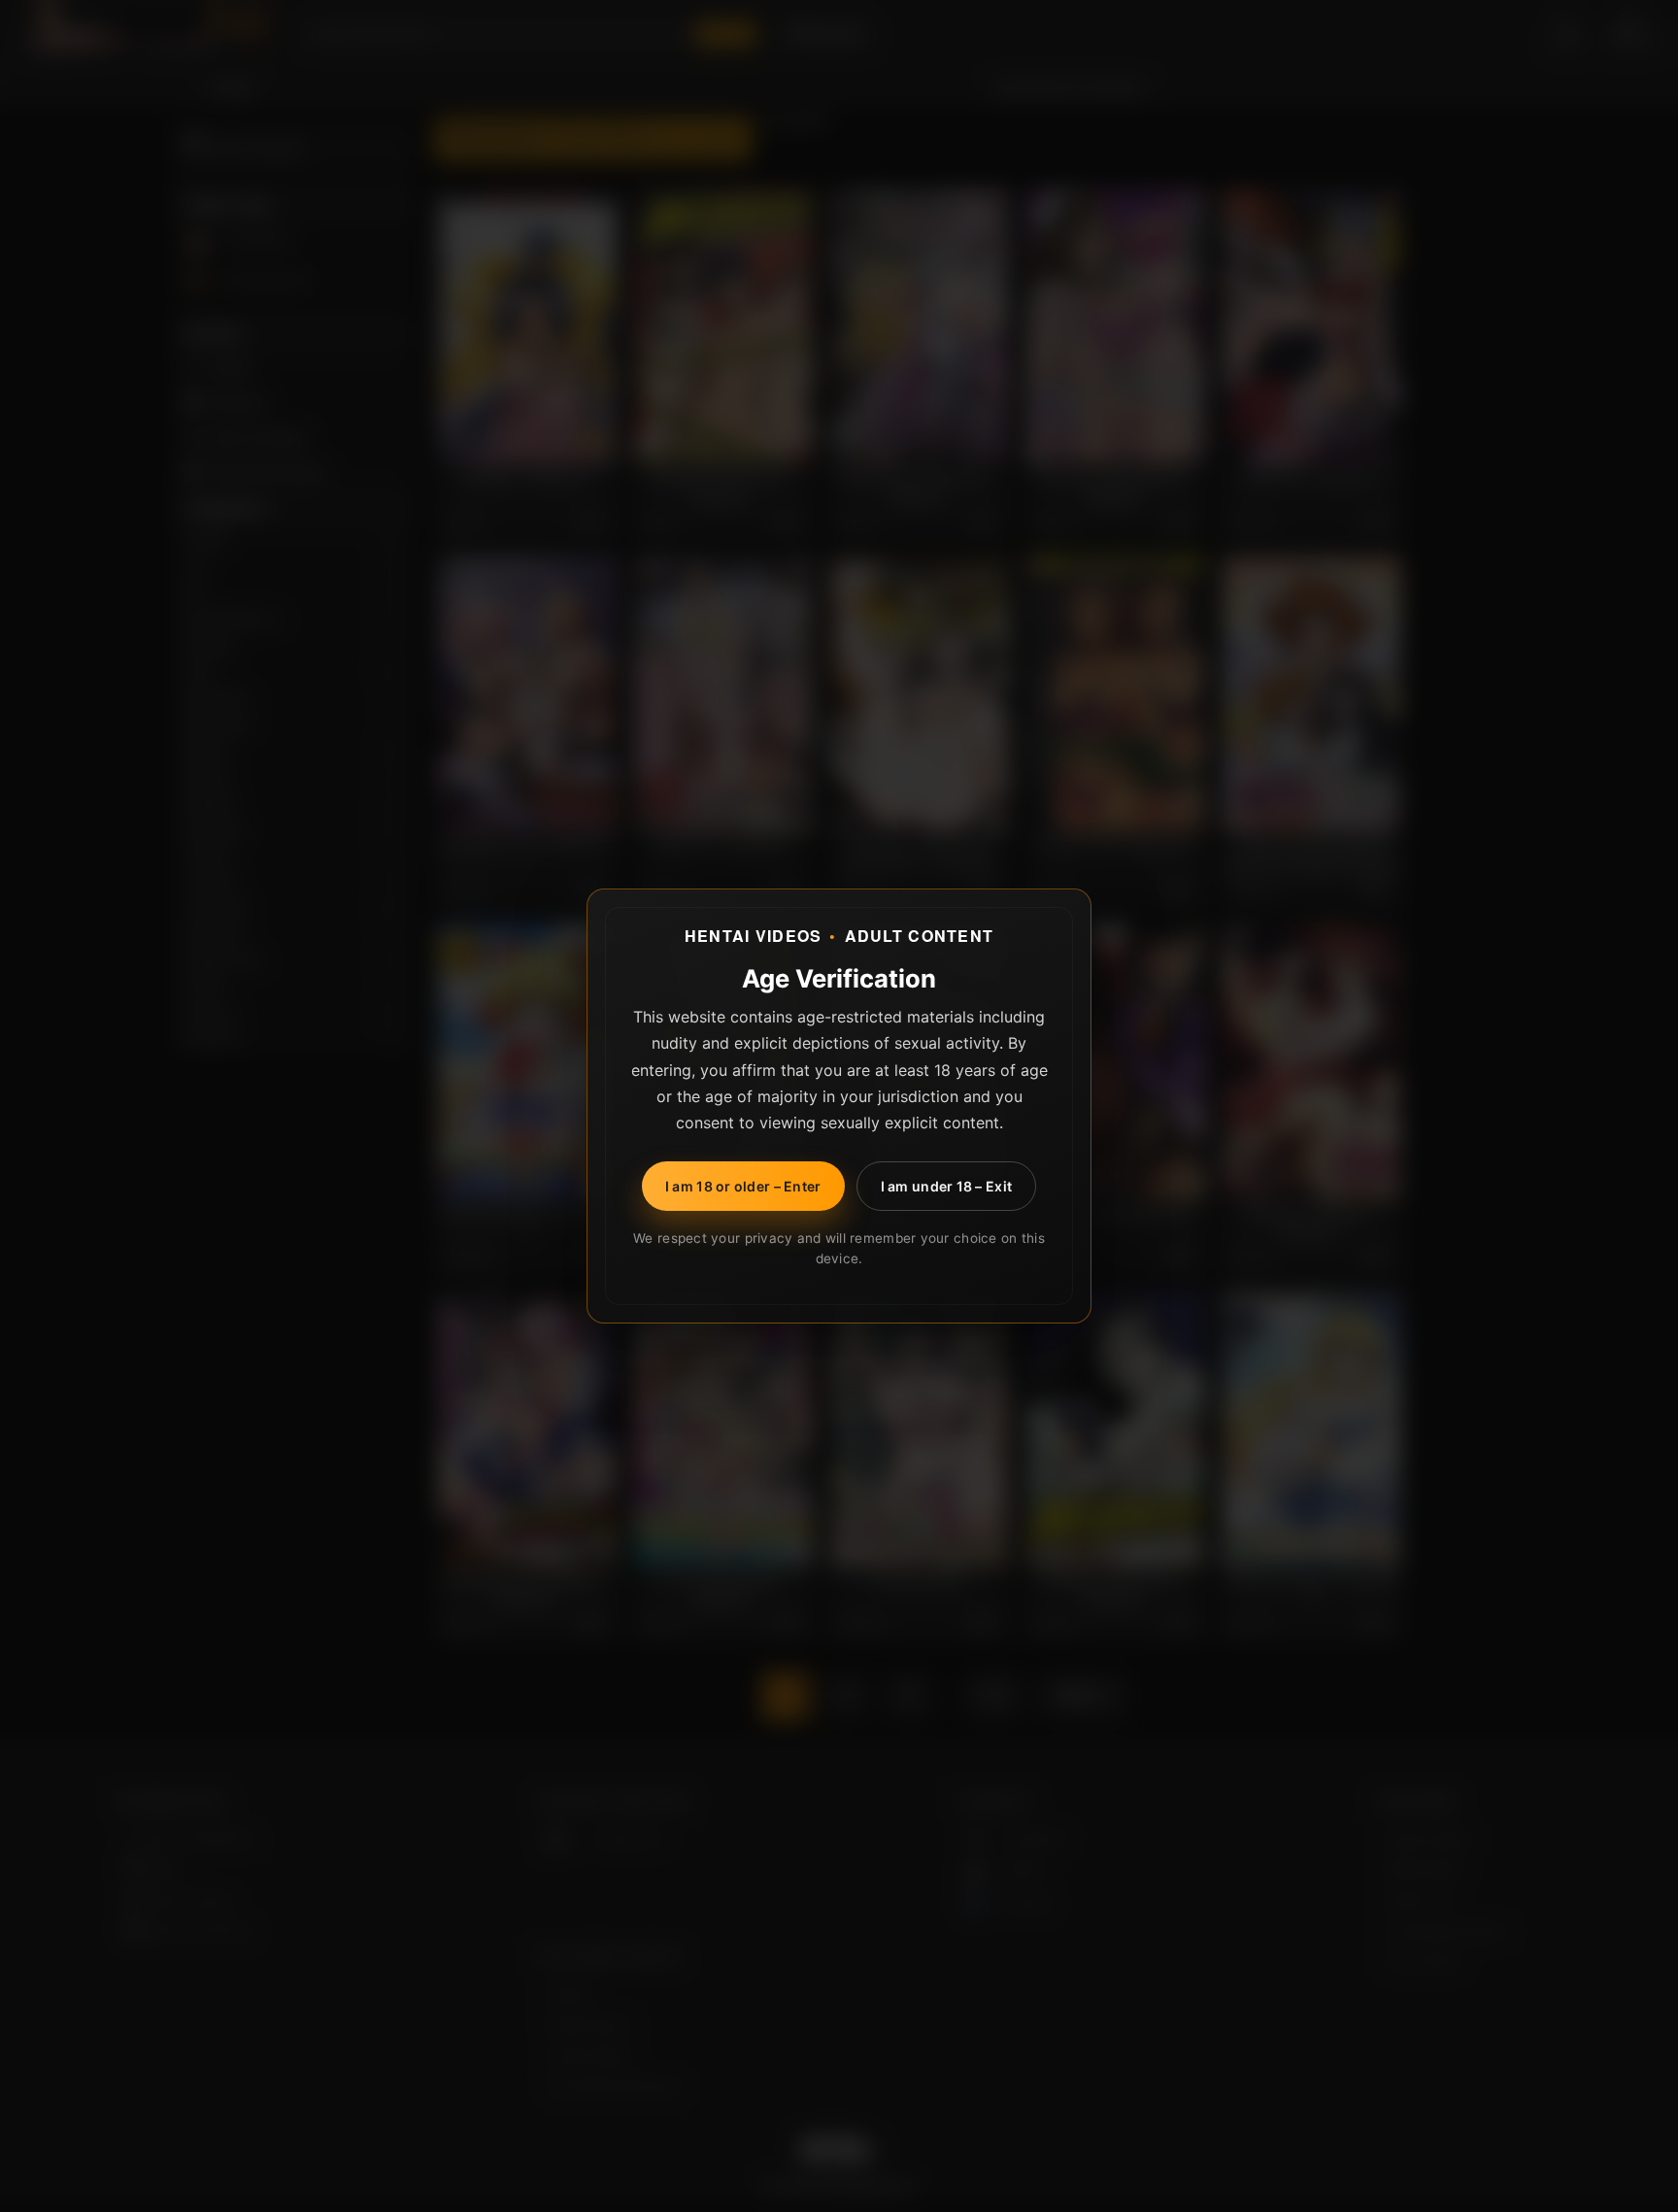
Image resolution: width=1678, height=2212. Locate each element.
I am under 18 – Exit (947, 1186)
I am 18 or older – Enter (743, 1186)
